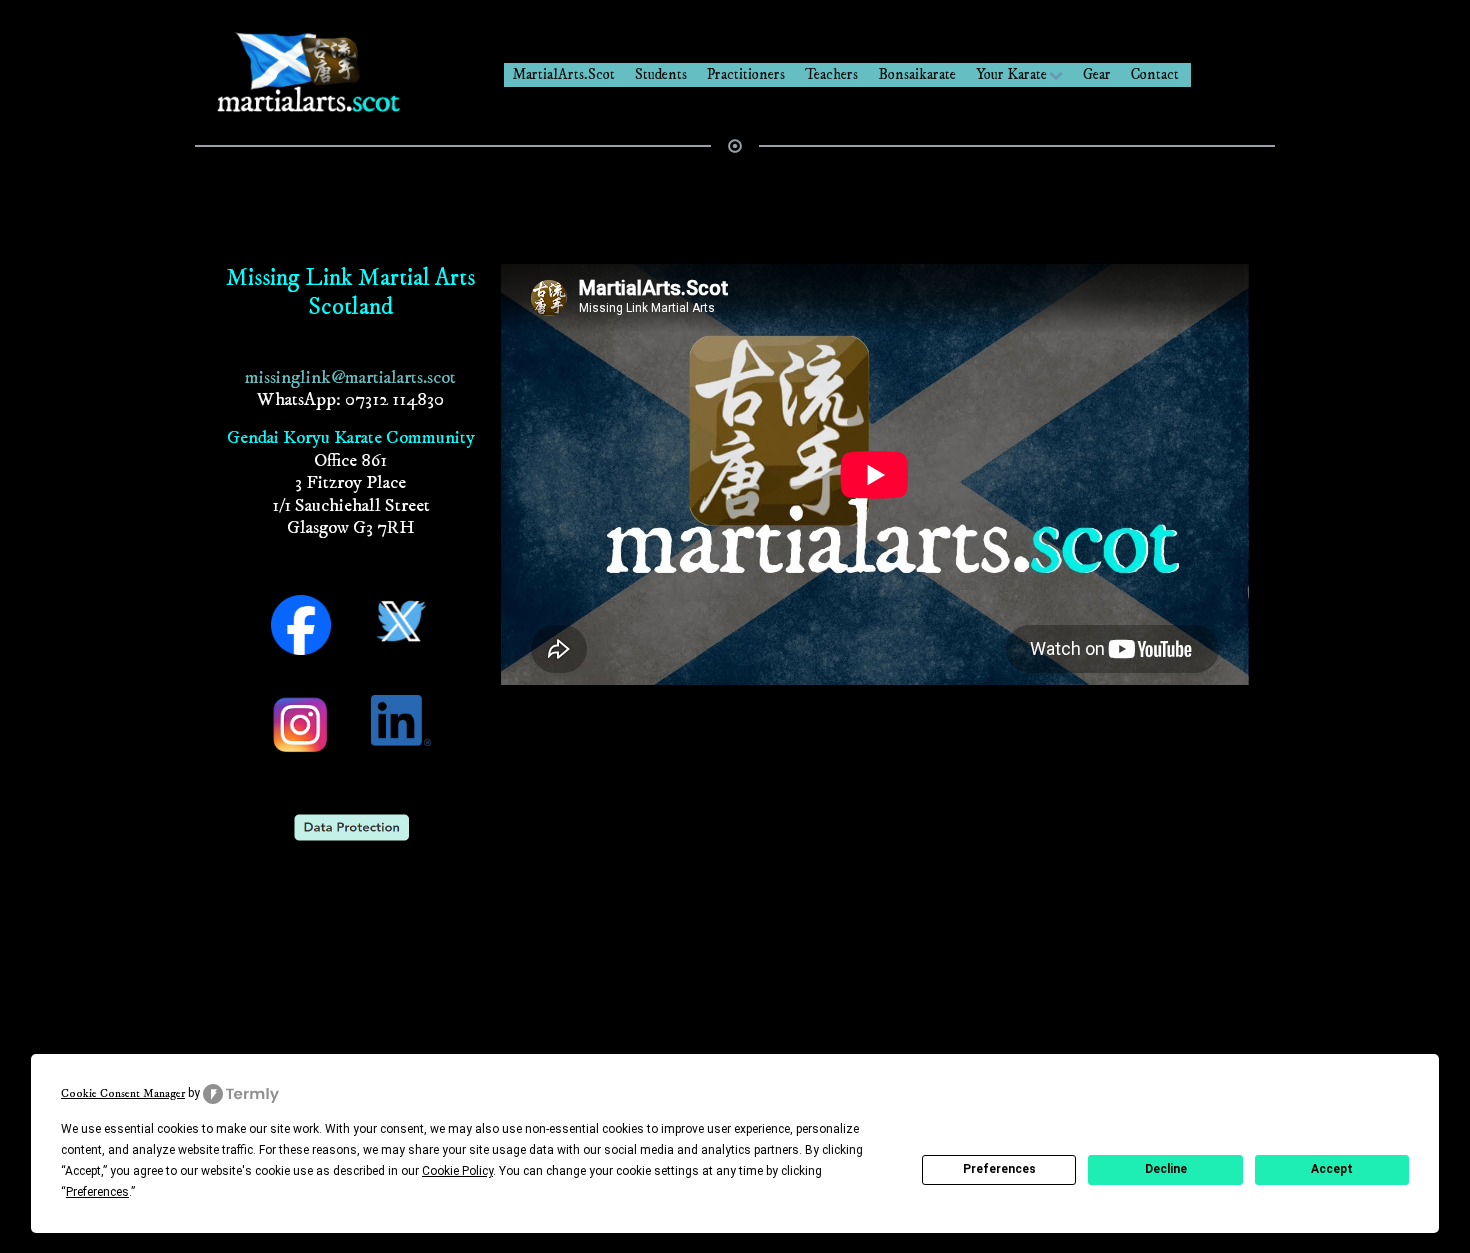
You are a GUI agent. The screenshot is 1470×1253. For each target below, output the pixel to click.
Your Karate (1011, 74)
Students (661, 74)
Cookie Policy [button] (457, 1171)
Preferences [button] (97, 1192)
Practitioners (746, 74)
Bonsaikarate (917, 74)
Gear (1097, 74)
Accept (1332, 1169)
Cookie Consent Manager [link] (123, 1093)
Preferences (999, 1169)
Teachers (831, 74)
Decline (1166, 1169)
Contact (1155, 74)
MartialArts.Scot (563, 74)
